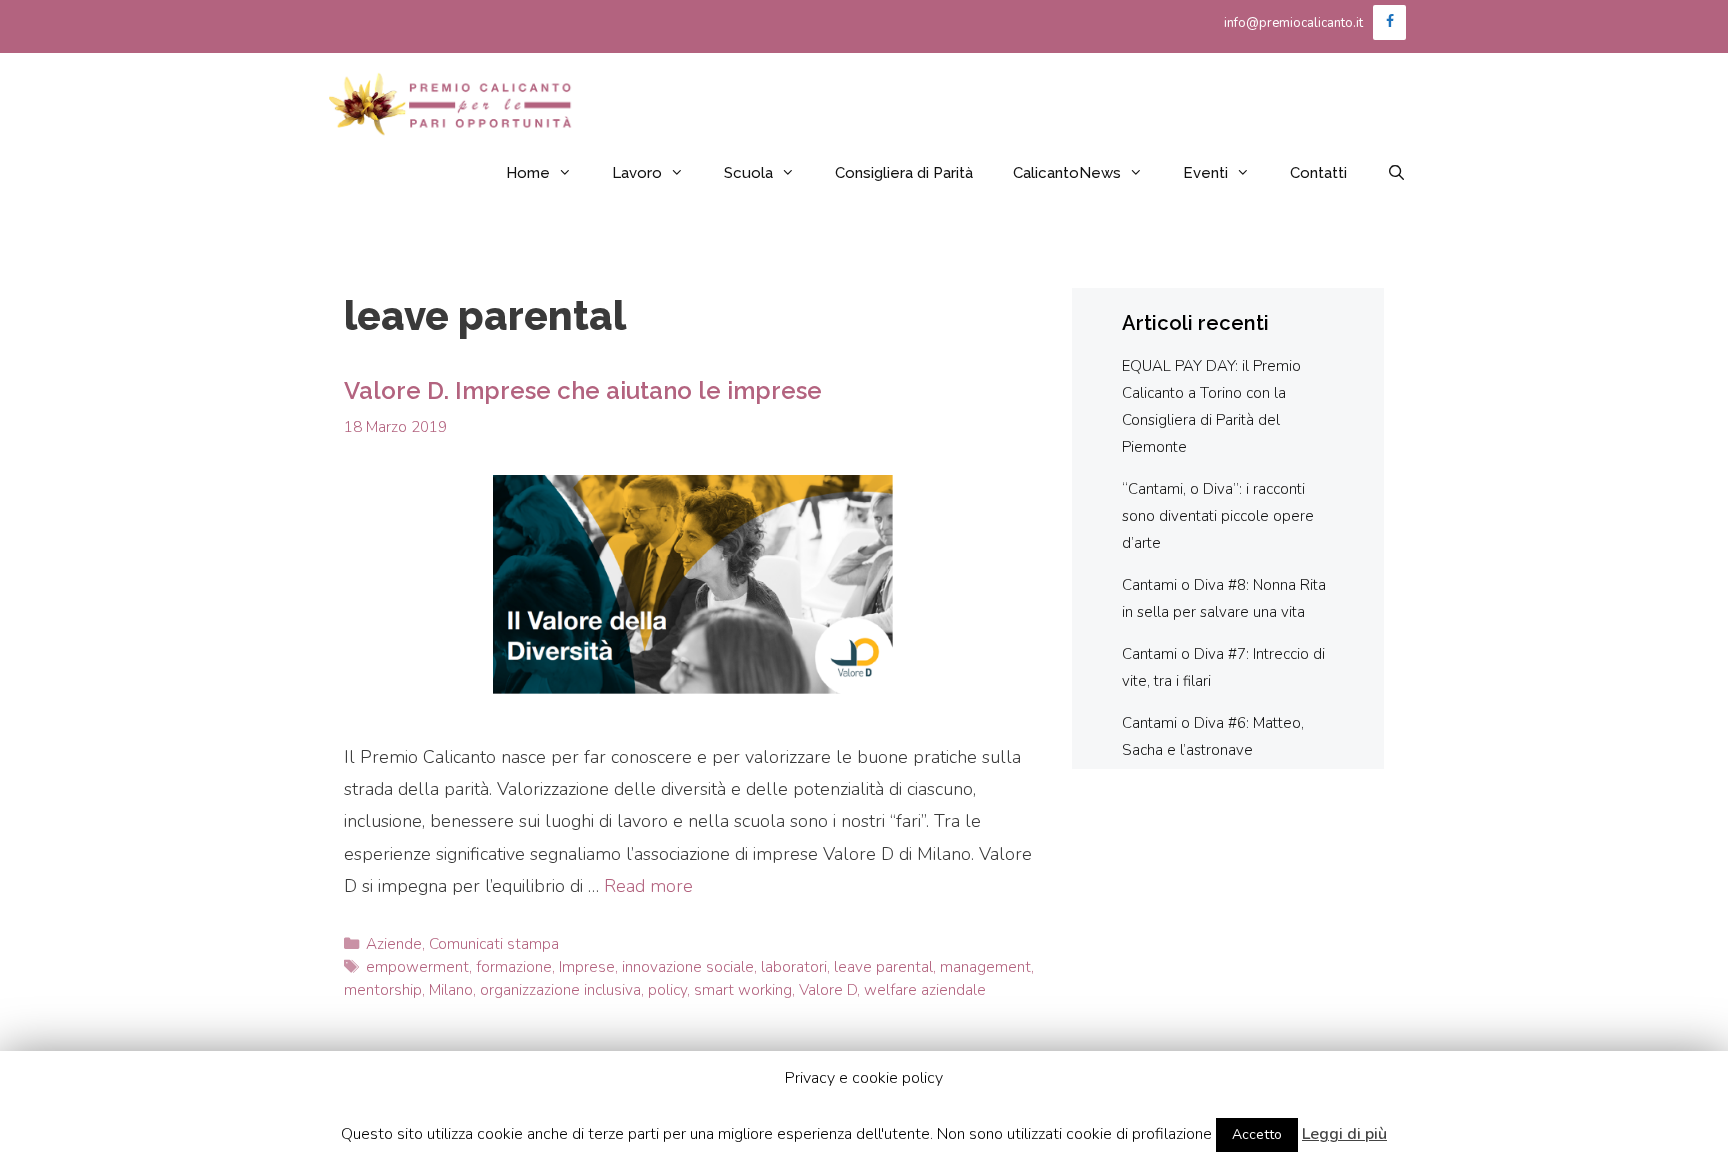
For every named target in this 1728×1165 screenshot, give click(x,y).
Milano (451, 990)
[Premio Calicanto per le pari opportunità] (452, 104)
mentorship (383, 990)
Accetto (1257, 1134)
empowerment (417, 967)
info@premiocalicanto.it (1293, 23)
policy (667, 990)
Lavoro (637, 173)
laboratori (794, 967)
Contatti (1318, 173)
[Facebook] (1389, 22)
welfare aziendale (925, 990)
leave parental (883, 967)
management (985, 967)
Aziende (394, 944)
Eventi (1205, 173)
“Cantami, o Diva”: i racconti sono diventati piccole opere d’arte (1218, 516)
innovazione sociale (688, 967)
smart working (743, 990)
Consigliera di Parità (904, 173)
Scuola (748, 173)
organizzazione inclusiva (560, 990)
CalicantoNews (1067, 173)
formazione (514, 967)
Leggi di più (1344, 1134)
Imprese (587, 967)
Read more (648, 886)
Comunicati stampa (494, 944)
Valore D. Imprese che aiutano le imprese (583, 390)
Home (528, 173)
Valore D (828, 990)
